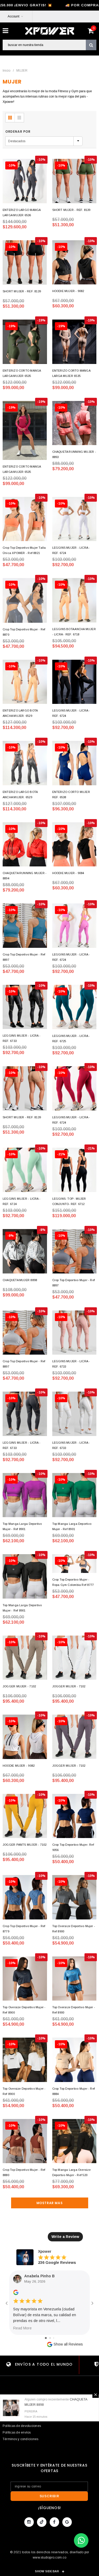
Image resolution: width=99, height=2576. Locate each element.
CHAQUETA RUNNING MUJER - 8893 (74, 454)
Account (13, 16)
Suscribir (49, 2496)
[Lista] (19, 118)
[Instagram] (29, 2522)
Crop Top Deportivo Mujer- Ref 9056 (73, 1847)
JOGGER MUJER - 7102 (19, 1686)
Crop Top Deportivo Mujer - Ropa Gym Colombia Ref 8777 (73, 1582)
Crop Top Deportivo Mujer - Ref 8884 (74, 2091)
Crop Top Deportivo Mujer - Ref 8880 (24, 2172)
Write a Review (65, 2237)
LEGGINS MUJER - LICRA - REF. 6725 (71, 1038)
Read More (22, 2328)
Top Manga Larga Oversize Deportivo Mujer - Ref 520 (71, 2172)
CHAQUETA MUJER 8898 (20, 1280)
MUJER (22, 71)
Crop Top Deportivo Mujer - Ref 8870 (24, 632)
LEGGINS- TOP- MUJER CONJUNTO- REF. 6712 (69, 1201)
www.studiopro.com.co (49, 2557)
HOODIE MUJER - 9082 (68, 291)
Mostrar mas (50, 2203)
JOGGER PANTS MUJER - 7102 (25, 1845)
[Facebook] (54, 2522)
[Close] (96, 2395)
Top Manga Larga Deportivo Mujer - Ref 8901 (22, 1526)
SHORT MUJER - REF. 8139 (71, 210)
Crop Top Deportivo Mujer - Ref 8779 (24, 1929)
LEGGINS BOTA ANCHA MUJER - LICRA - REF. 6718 (74, 632)
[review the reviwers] (16, 2294)
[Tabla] (10, 118)
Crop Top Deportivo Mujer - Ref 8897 (24, 957)
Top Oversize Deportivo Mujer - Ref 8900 (74, 1929)
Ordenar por (18, 131)
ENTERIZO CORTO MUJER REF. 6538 (71, 795)
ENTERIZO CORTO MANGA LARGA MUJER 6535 (22, 373)
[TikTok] (42, 2522)
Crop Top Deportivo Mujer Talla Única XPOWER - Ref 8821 (24, 550)
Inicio (6, 71)
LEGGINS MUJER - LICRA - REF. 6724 (71, 550)
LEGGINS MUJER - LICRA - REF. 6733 (22, 1038)
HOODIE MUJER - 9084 (68, 873)
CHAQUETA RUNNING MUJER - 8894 (25, 876)
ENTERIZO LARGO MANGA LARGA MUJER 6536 (22, 213)
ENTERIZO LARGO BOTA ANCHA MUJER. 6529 (20, 713)
